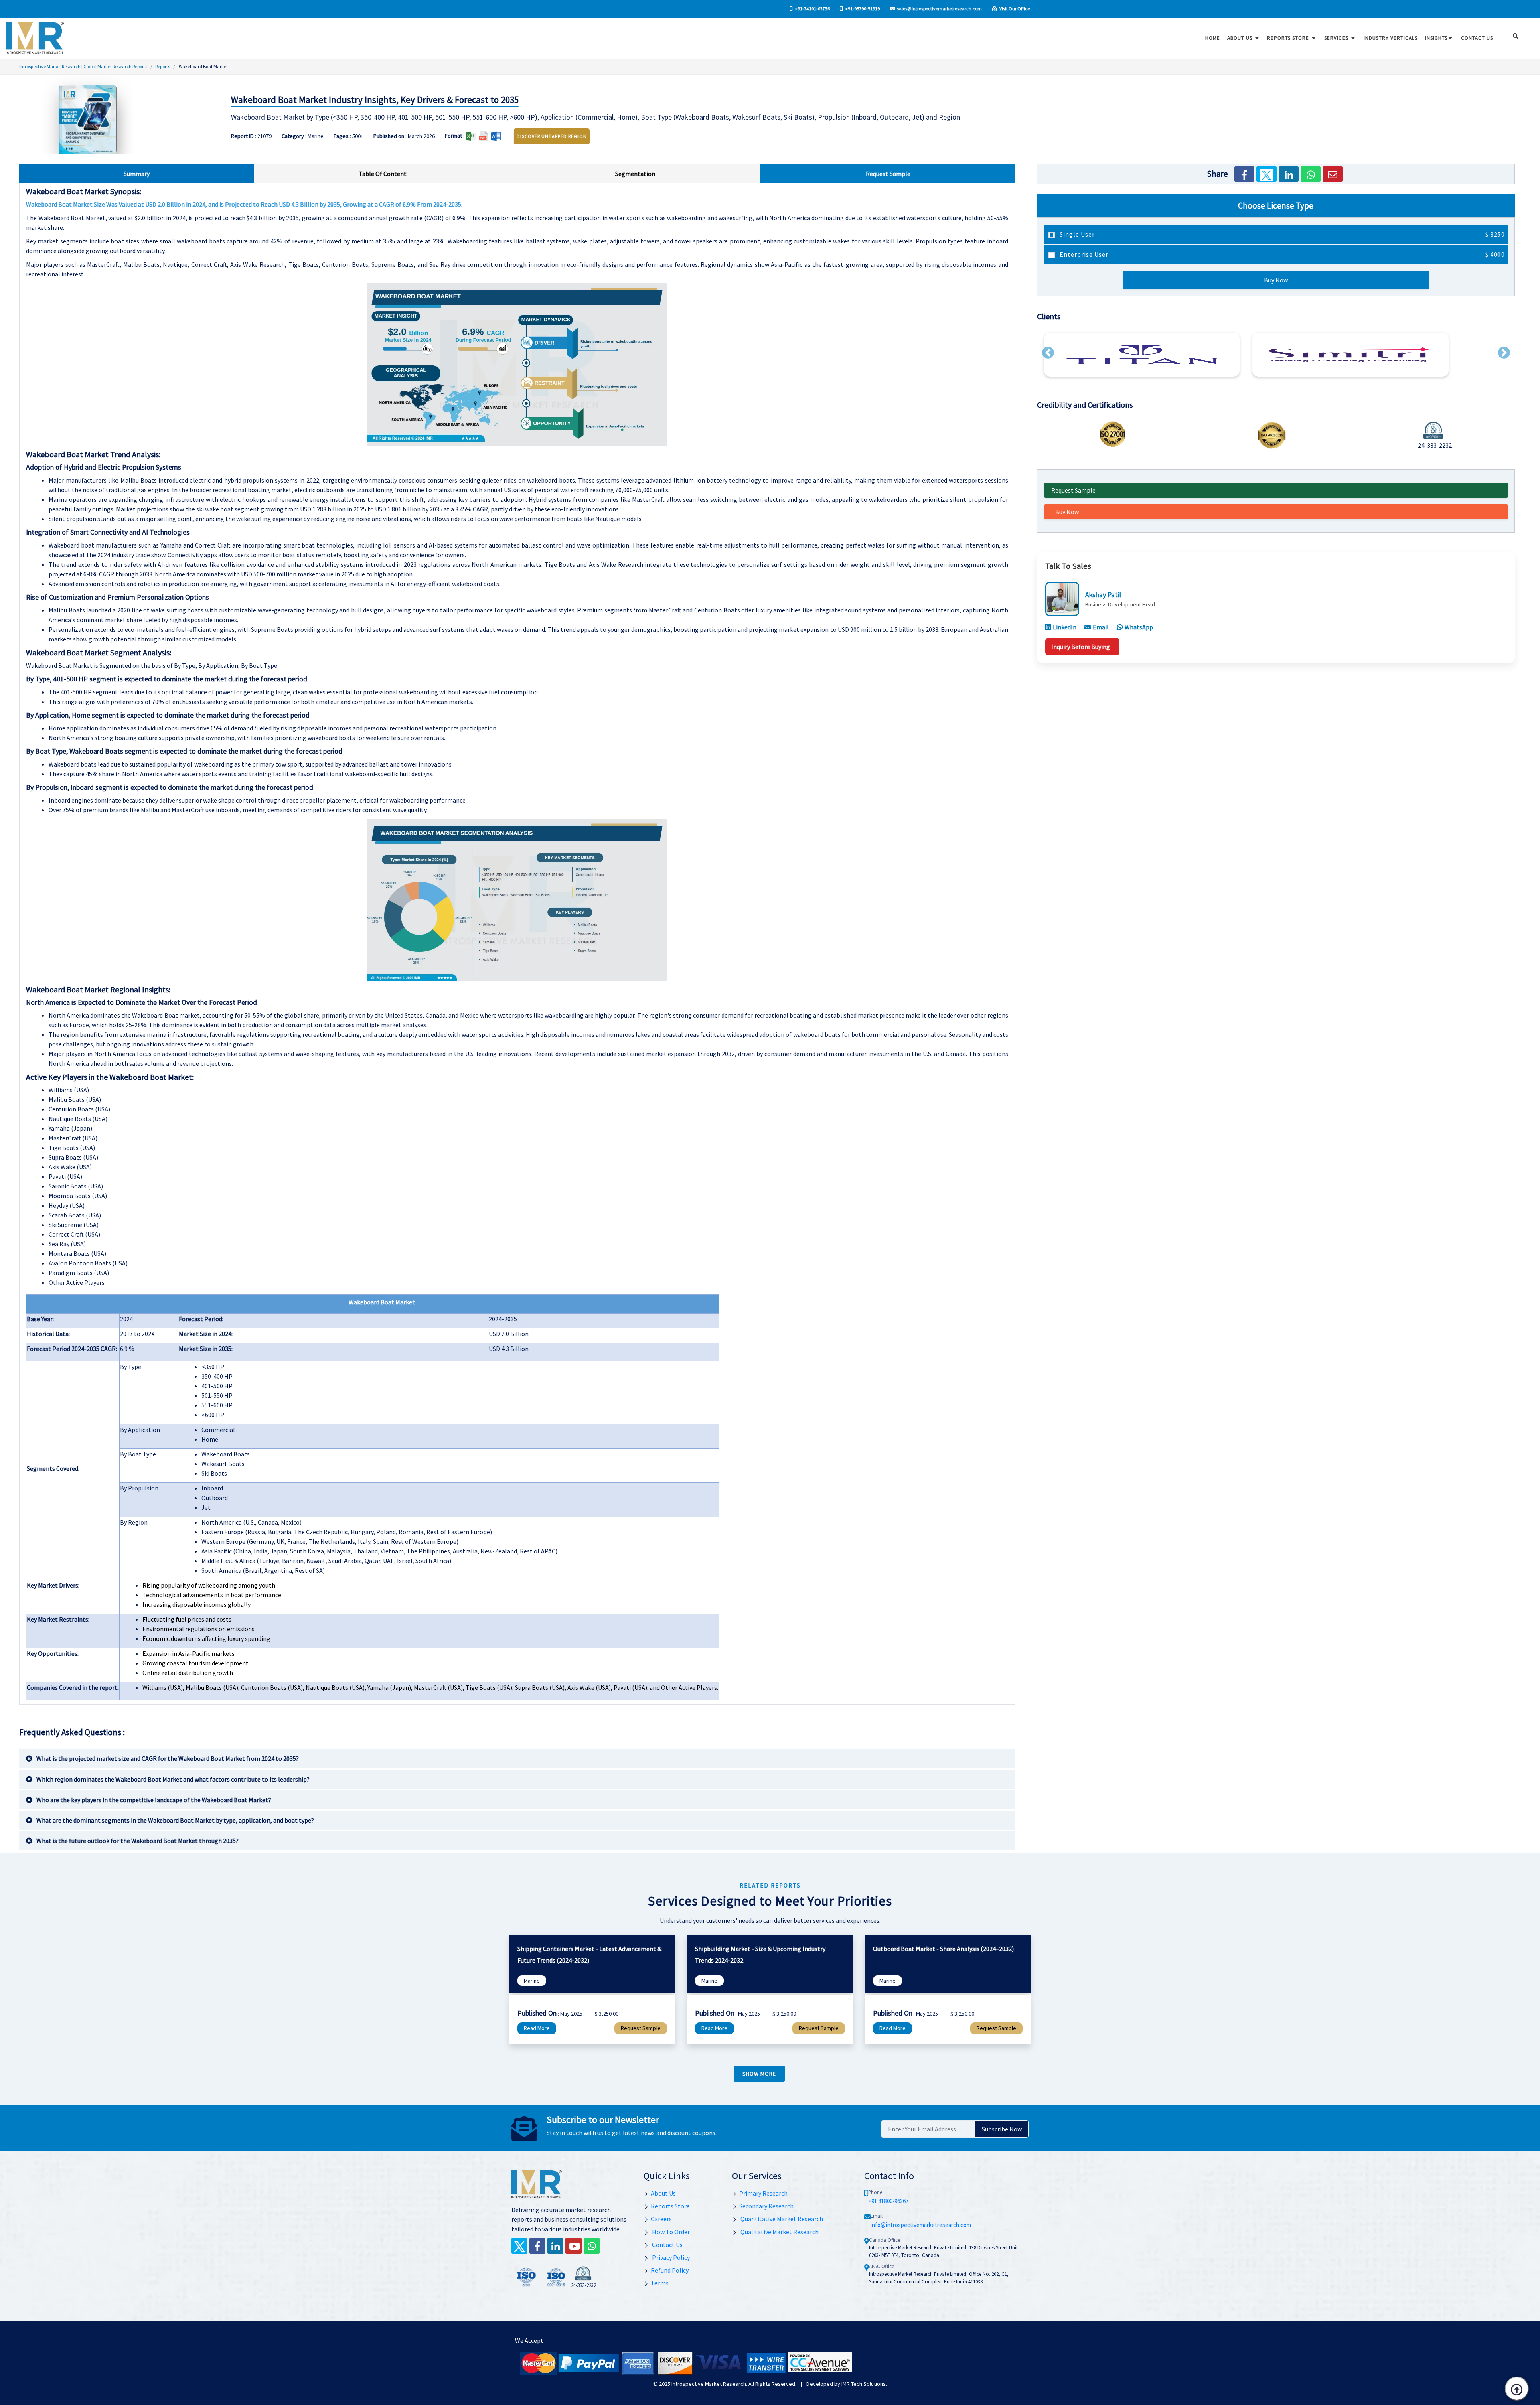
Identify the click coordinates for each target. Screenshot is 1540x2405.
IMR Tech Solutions (864, 2384)
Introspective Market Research (709, 2384)
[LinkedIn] (1289, 174)
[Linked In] (555, 2246)
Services (1337, 38)
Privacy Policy (670, 2257)
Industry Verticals (1391, 38)
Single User (1281, 234)
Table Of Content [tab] (383, 174)
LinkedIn (1065, 627)
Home (1213, 38)
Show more (759, 2074)
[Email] (1333, 174)
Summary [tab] (137, 174)
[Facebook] (1244, 174)
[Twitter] (1266, 174)
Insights (1436, 38)
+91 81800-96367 (888, 2201)
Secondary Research (766, 2206)
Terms (660, 2283)
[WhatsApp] (1311, 174)
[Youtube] (573, 2246)
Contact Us (667, 2245)
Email (1101, 627)
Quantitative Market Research (781, 2219)
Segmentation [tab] (635, 174)
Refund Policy (670, 2270)
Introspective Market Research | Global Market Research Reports (83, 66)
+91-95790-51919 (862, 9)
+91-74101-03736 (812, 9)
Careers (661, 2219)
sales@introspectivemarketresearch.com (939, 9)
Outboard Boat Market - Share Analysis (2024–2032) (943, 1949)
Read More (537, 2028)
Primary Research (763, 2193)
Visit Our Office (1014, 9)
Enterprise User (1281, 254)
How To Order (670, 2232)
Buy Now (1276, 280)
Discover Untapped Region (552, 136)
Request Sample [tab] (888, 174)
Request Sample (1073, 490)
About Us (1241, 38)
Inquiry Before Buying (1081, 647)
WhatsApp (1139, 627)
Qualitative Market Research (779, 2232)
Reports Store (1289, 38)
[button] (1048, 353)
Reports (163, 66)
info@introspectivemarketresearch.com (921, 2225)
